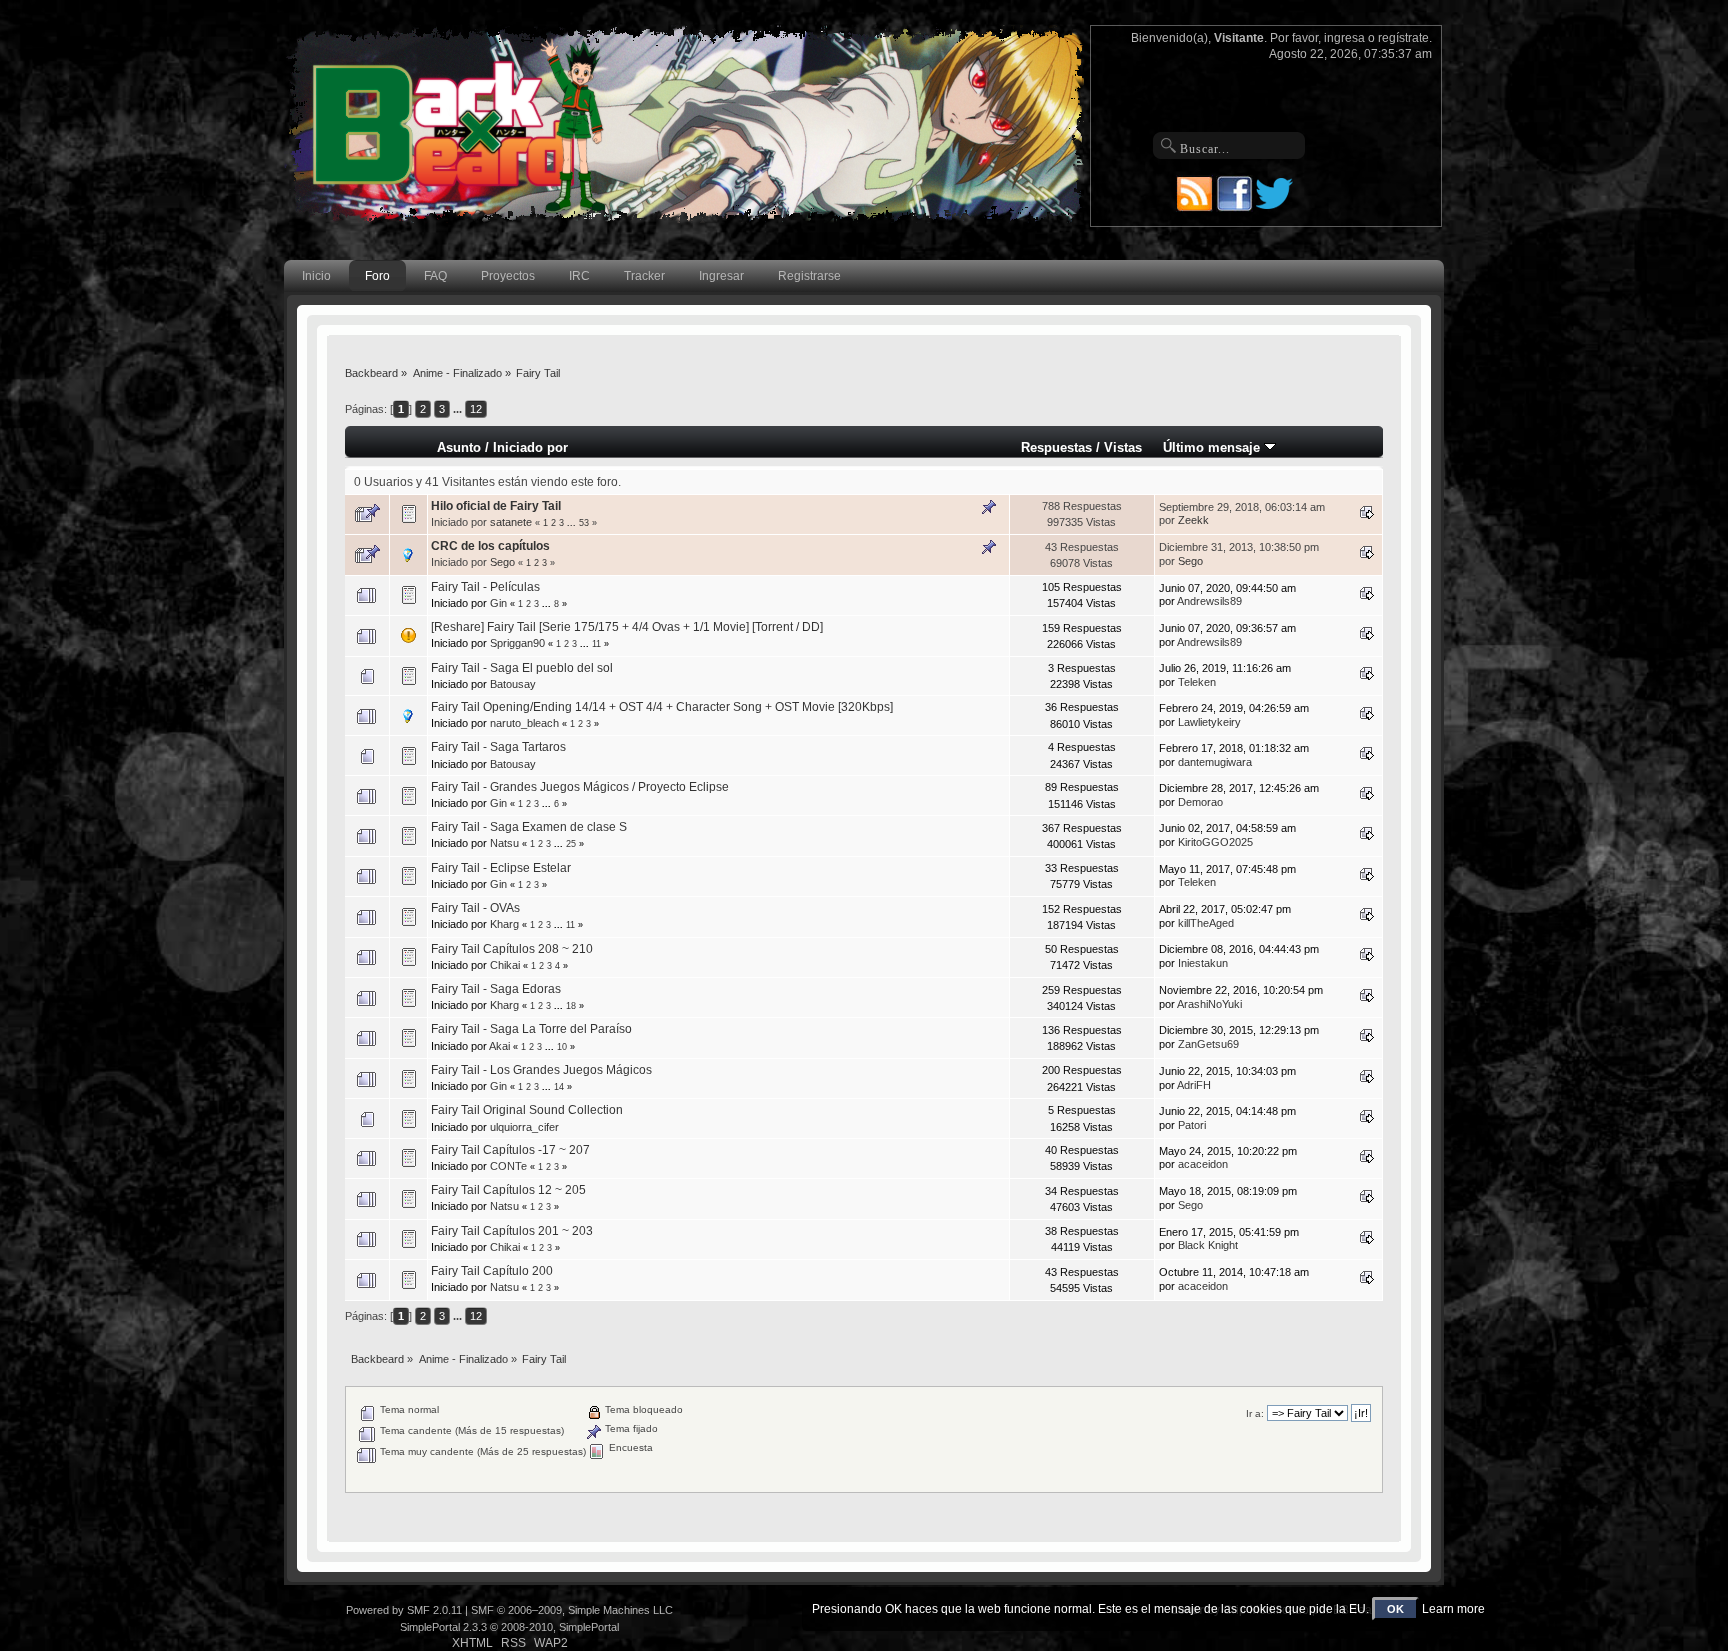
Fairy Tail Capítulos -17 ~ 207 (510, 1150)
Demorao (1200, 802)
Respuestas (1056, 447)
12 (476, 409)
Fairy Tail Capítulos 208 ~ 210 (512, 949)
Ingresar (721, 276)
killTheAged (1206, 923)
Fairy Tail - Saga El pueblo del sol (522, 668)
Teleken (1197, 682)
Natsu (504, 843)
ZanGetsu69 (1208, 1044)
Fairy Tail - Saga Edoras (496, 989)
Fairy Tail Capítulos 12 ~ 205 (508, 1190)
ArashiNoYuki (1209, 1004)
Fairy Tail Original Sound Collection (527, 1110)
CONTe (508, 1166)
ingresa (1344, 38)
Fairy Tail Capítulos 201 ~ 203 (512, 1231)
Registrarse (809, 276)
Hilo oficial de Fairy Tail (496, 506)
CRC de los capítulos (490, 546)
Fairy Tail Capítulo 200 (492, 1271)
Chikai (505, 965)
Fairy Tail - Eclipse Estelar (501, 868)
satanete (511, 522)
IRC (579, 276)
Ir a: (1255, 1413)
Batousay (513, 684)
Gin (498, 603)
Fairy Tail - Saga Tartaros (498, 747)
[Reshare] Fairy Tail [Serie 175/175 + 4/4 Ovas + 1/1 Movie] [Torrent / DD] (627, 627)
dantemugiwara (1215, 762)
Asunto (459, 447)
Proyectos (508, 276)
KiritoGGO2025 (1215, 842)
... (459, 409)
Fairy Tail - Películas (485, 587)
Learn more (1453, 1609)
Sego (502, 562)
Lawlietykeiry (1209, 722)
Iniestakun (1203, 963)
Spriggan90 (517, 643)
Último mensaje (1213, 447)
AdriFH (1194, 1085)
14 (559, 1087)
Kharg (504, 924)
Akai (499, 1046)
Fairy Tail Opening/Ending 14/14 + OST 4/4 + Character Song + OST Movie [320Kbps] (662, 707)
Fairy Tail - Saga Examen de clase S (529, 827)
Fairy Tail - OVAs (475, 908)
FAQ (435, 276)
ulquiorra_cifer (524, 1127)
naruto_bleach (524, 723)
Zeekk (1193, 520)
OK (1395, 1609)
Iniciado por (530, 447)
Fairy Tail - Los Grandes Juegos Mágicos (541, 1070)
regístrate (1403, 38)
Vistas (1123, 447)
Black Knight (1208, 1245)
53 (584, 523)
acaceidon (1203, 1164)
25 (571, 844)
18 (571, 1006)
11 (596, 644)
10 (562, 1047)
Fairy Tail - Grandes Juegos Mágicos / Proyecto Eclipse (580, 787)
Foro (377, 276)
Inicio (316, 276)
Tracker (644, 276)
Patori (1192, 1125)
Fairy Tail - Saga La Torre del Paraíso (531, 1029)
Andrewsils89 (1209, 601)
